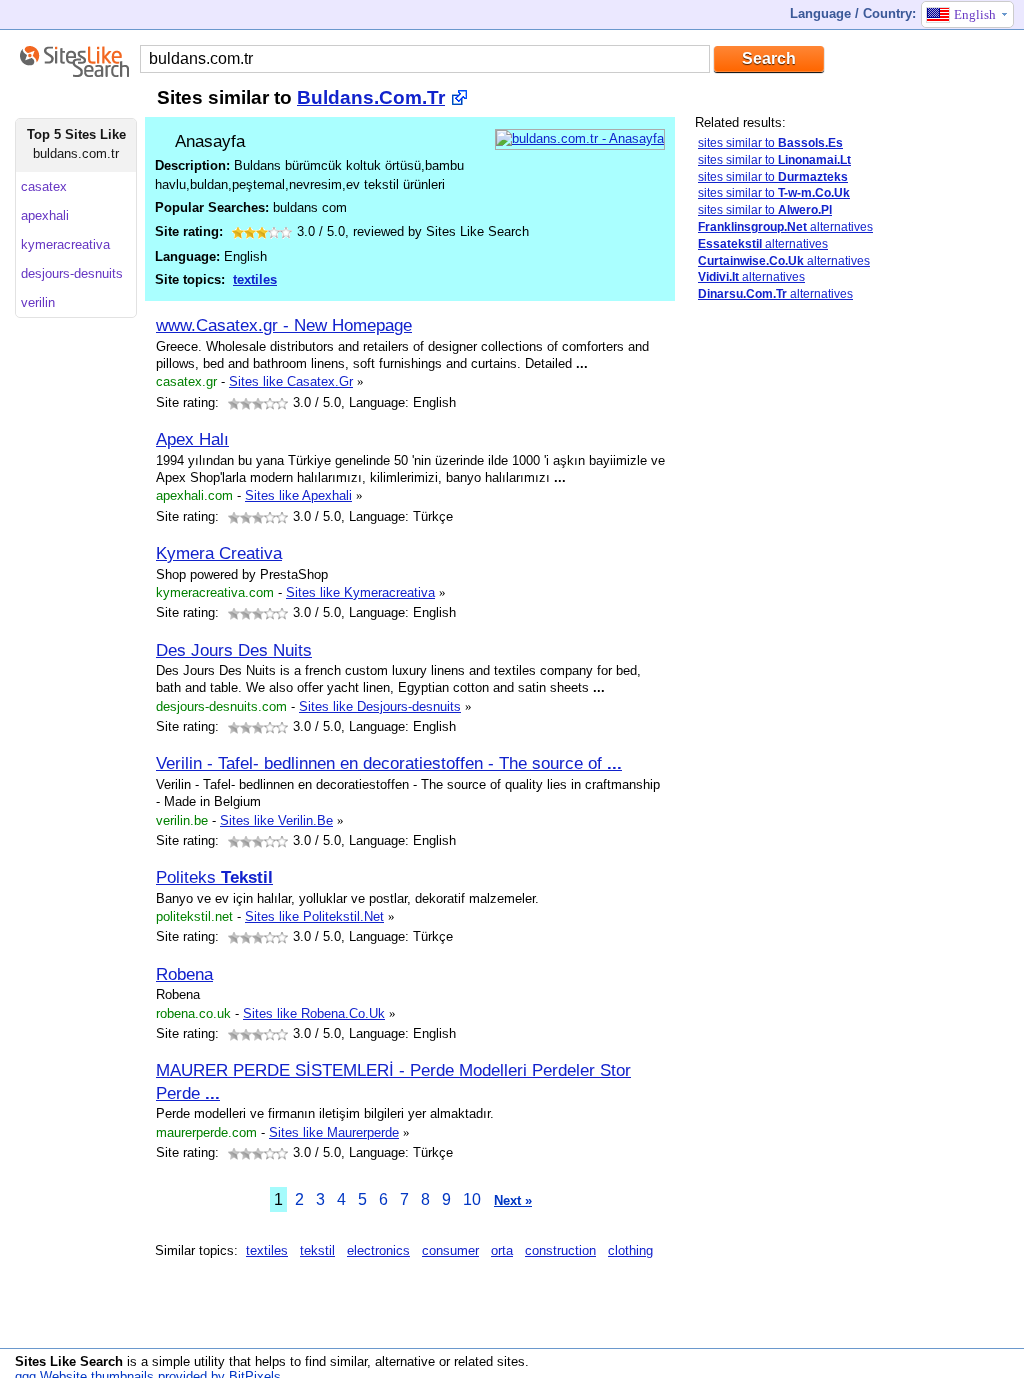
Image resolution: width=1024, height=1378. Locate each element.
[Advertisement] (775, 633)
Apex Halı (192, 439)
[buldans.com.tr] (580, 138)
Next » (513, 1200)
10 (472, 1199)
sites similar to (770, 143)
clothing (630, 1250)
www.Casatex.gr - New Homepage (284, 325)
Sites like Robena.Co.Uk (314, 1013)
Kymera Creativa (219, 553)
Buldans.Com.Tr (371, 97)
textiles (255, 279)
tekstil (317, 1250)
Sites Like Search (69, 1361)
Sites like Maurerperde (334, 1132)
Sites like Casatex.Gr (291, 381)
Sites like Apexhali (298, 495)
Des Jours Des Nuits (234, 650)
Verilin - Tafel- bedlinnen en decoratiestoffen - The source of (389, 763)
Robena (184, 974)
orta (502, 1250)
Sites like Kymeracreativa (360, 592)
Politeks (214, 877)
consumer (450, 1250)
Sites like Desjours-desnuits (380, 706)
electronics (378, 1250)
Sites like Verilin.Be (276, 820)
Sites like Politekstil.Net (314, 916)
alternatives (785, 227)
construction (560, 1250)
